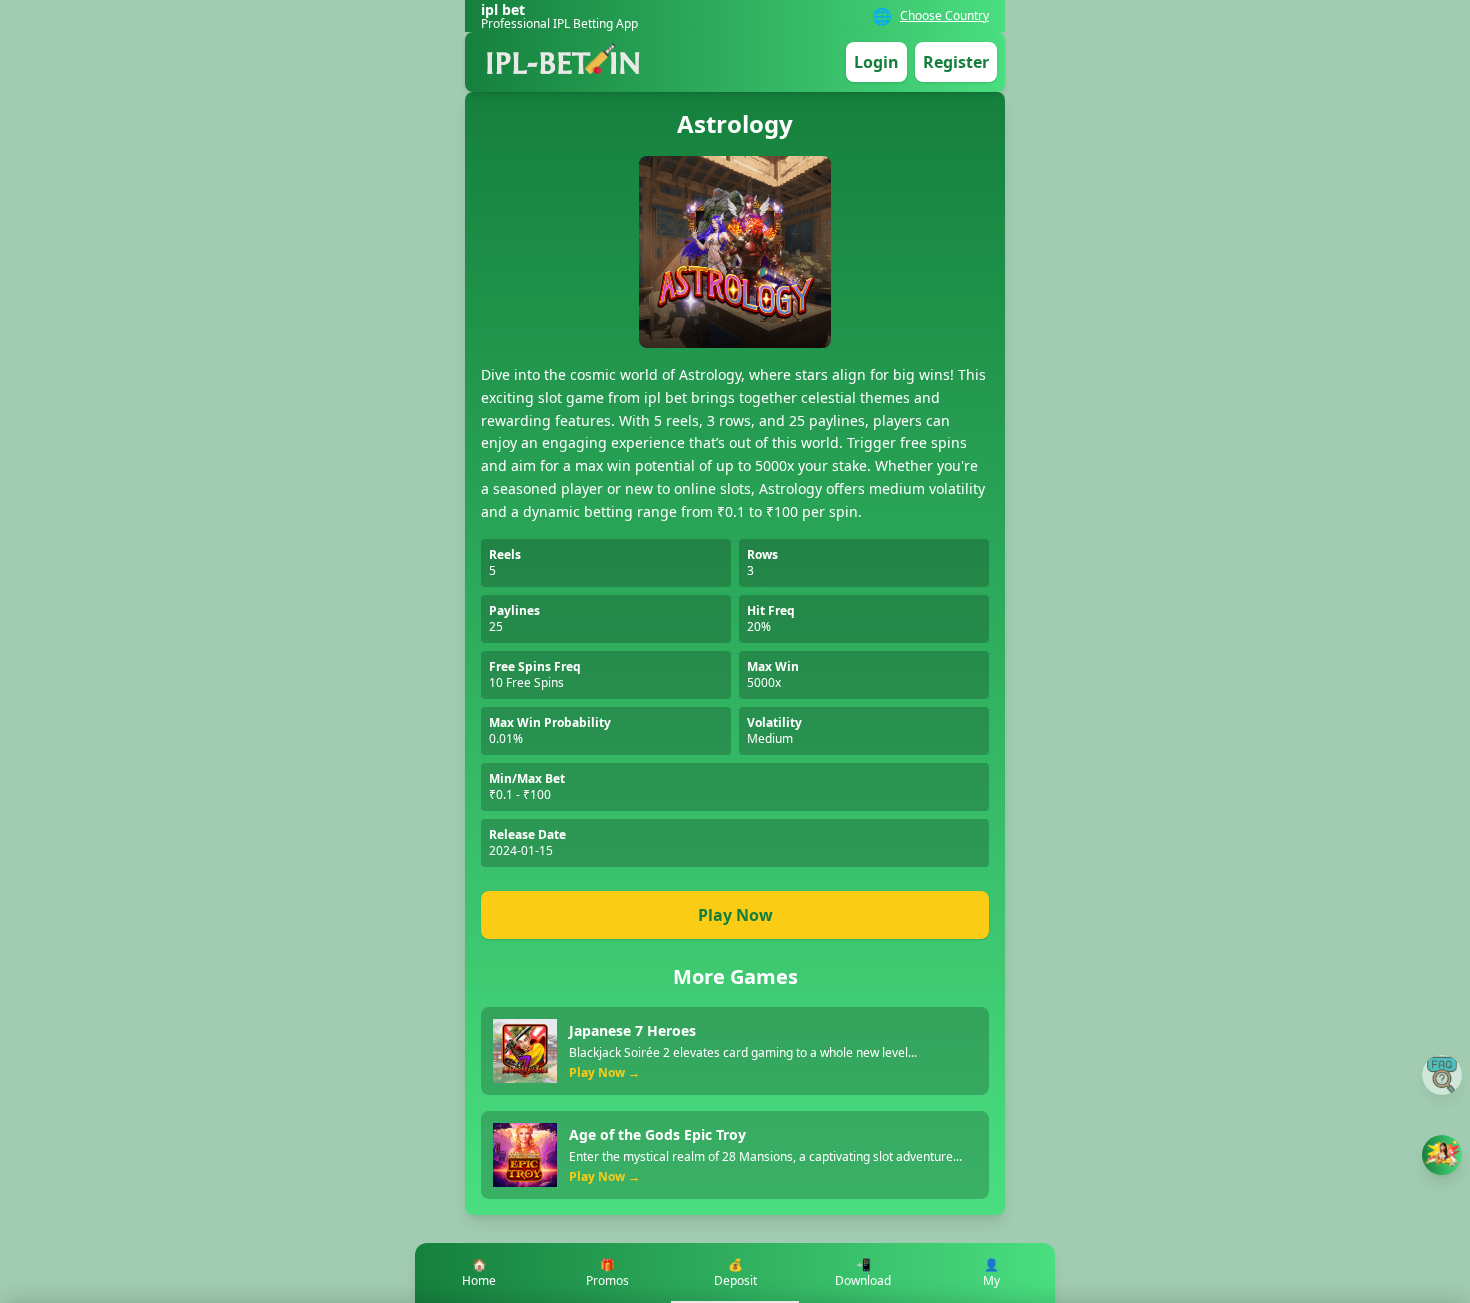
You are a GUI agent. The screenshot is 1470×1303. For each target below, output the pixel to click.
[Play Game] (1442, 1155)
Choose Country (944, 16)
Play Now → (604, 1073)
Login (876, 62)
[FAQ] (1442, 1075)
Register (956, 62)
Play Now (735, 915)
